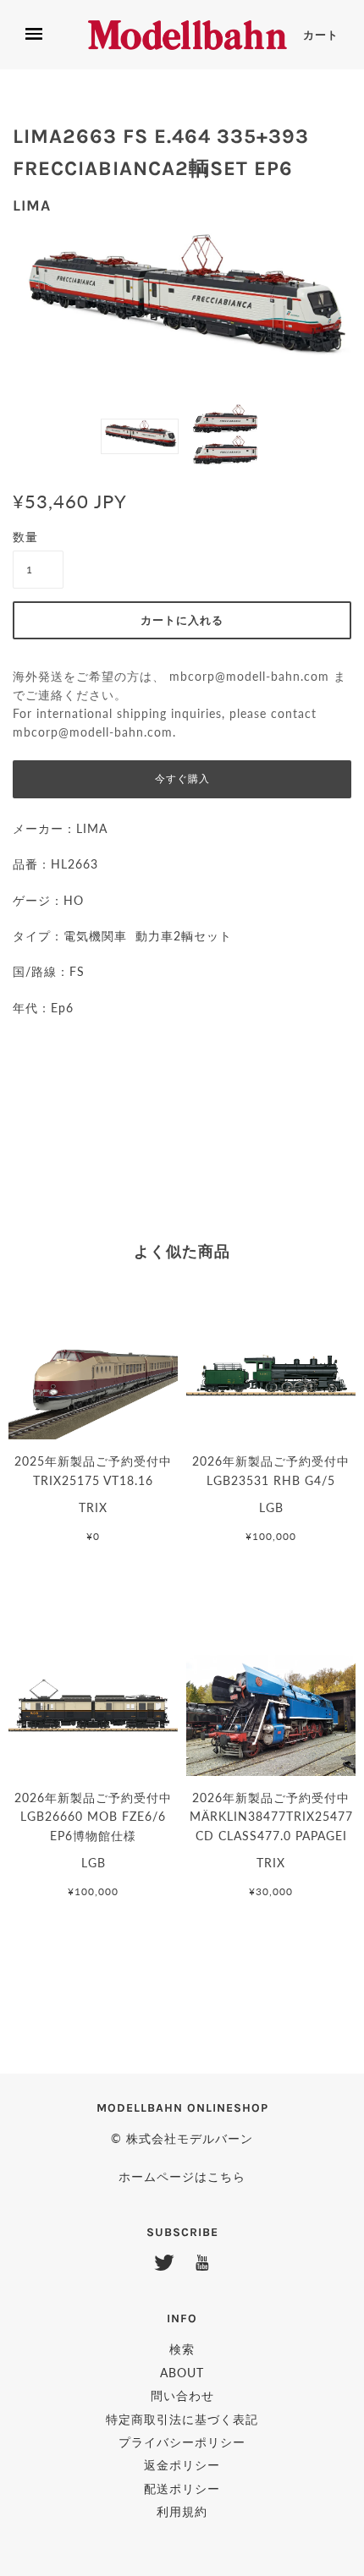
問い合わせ (182, 2395)
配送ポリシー (182, 2488)
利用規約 (182, 2511)
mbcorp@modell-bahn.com (249, 677)
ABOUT (182, 2373)
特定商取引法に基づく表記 (182, 2419)
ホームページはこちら (182, 2176)
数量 (25, 537)
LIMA (32, 206)
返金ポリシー (182, 2465)
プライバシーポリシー (182, 2442)
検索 (182, 2349)
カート (321, 35)
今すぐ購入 (182, 779)
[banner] (188, 35)
